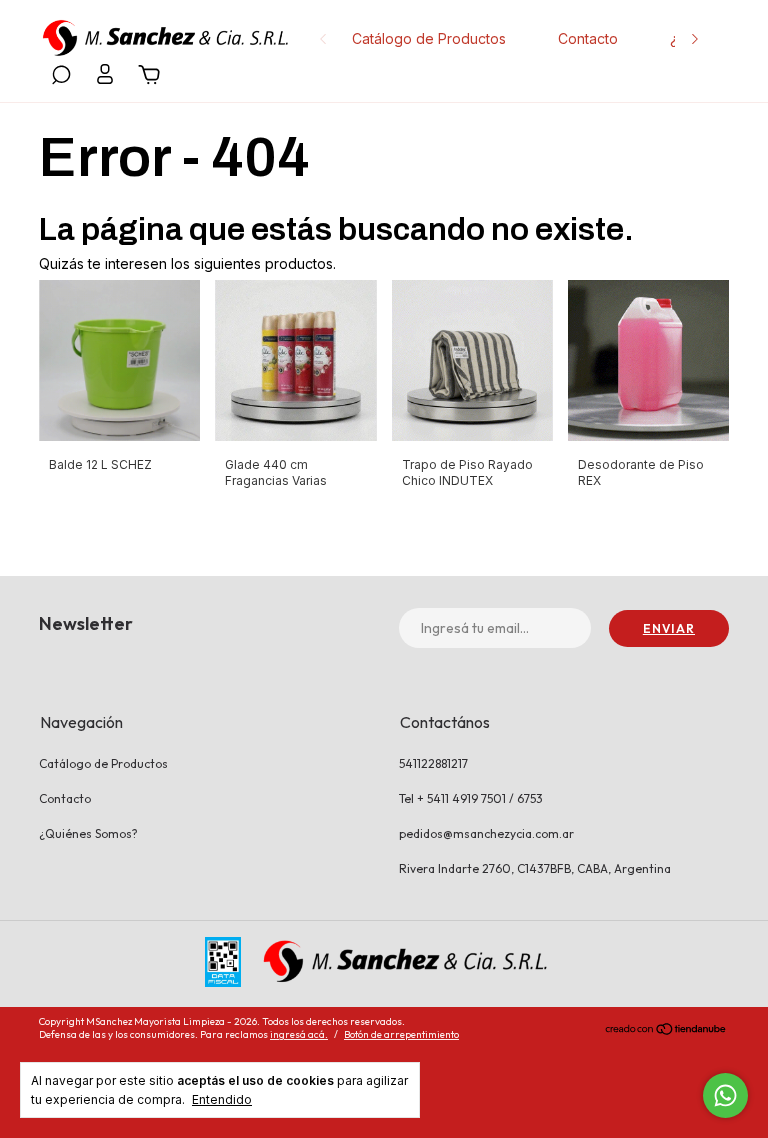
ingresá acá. (299, 1034)
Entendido (222, 1099)
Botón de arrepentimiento (401, 1034)
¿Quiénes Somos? (88, 833)
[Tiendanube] (666, 1031)
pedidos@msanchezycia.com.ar (486, 833)
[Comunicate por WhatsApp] (725, 1095)
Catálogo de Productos (429, 38)
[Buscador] (61, 77)
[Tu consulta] (146, 77)
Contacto (588, 38)
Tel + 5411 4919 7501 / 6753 (471, 798)
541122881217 (433, 763)
